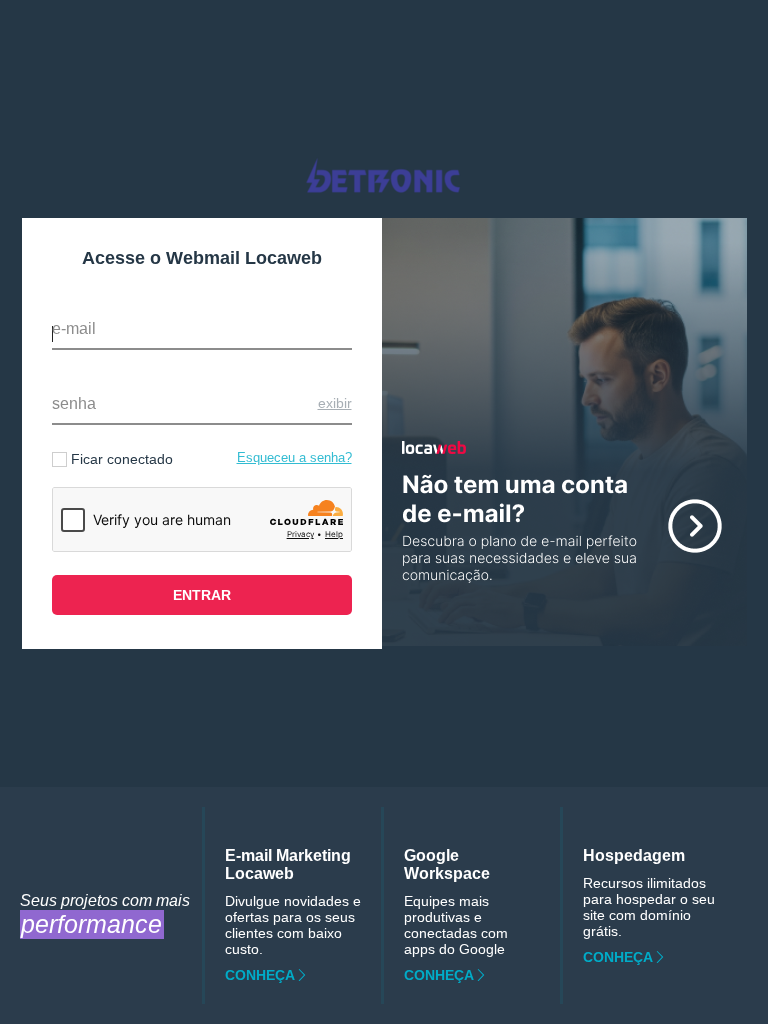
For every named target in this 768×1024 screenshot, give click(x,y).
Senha (74, 403)
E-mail (74, 328)
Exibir (335, 403)
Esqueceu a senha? (294, 457)
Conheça (260, 975)
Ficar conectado (122, 459)
